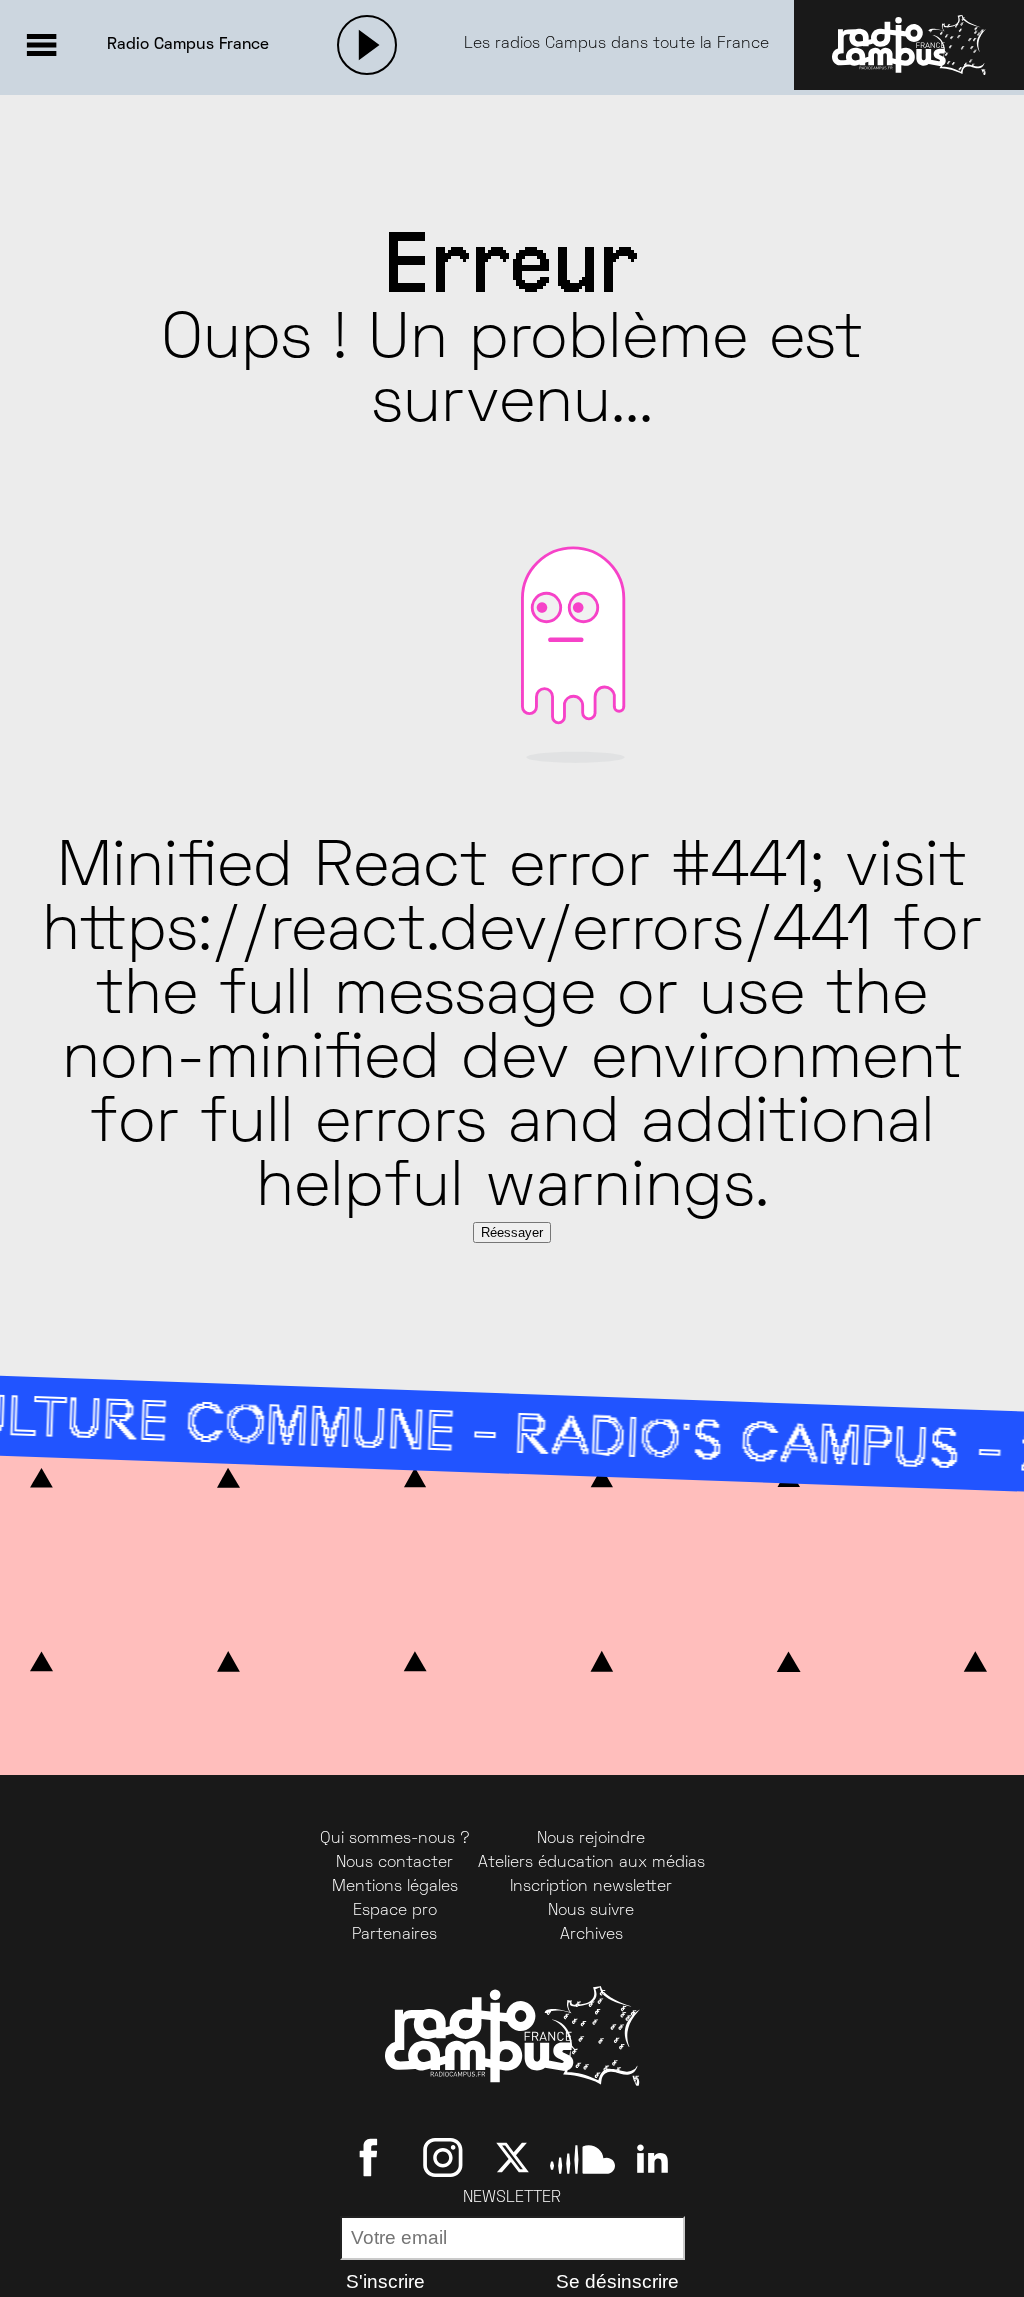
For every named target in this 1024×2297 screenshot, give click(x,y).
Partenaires (394, 1935)
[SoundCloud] (582, 2158)
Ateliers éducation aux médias (591, 1863)
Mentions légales (395, 1887)
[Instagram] (442, 2158)
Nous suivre (591, 1911)
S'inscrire (385, 2281)
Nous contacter (394, 1863)
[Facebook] (372, 2158)
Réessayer (512, 1232)
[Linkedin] (652, 2158)
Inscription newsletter (591, 1887)
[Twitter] (512, 2158)
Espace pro (395, 1911)
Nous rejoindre (591, 1839)
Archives (591, 1935)
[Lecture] (367, 45)
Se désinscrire (617, 2281)
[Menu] (41, 45)
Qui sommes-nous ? (395, 1839)
